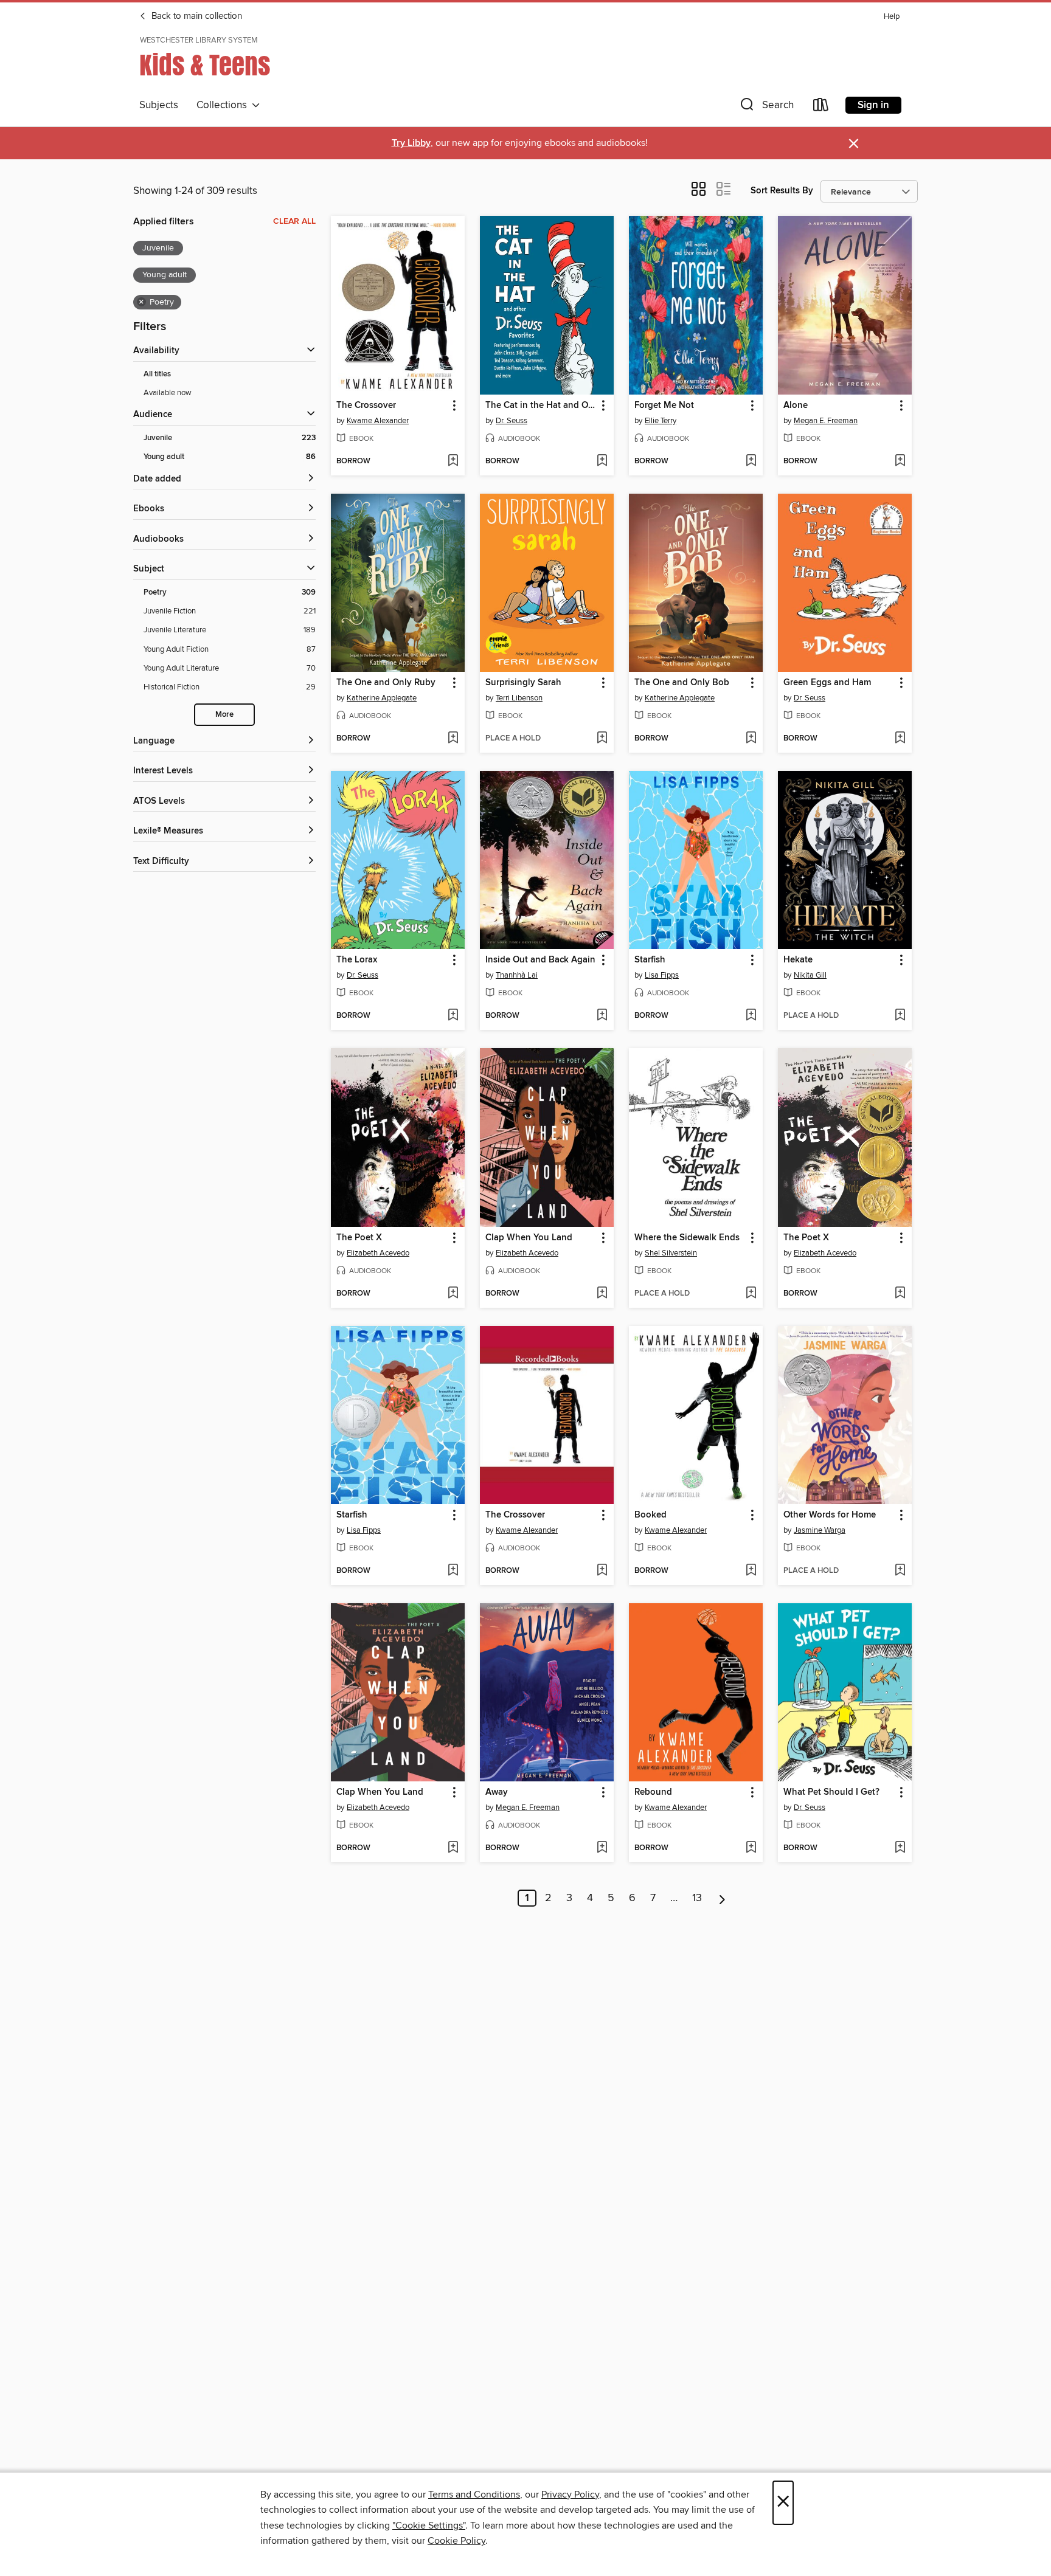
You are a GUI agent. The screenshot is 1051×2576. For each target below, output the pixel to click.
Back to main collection (196, 16)
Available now (168, 393)
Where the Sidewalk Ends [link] (687, 1238)
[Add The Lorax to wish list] (453, 1016)
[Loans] (821, 107)
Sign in (873, 105)
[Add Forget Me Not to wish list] (751, 461)
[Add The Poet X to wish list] (453, 1294)
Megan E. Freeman (826, 421)
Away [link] (497, 1792)
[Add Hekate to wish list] (900, 1016)
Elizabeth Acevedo (378, 1253)
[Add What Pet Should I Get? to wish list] (900, 1848)
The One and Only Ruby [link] (386, 683)
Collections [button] (224, 105)
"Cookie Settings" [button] (429, 2526)
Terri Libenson (519, 698)
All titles (157, 374)
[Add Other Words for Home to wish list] (900, 1571)
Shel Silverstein (671, 1253)
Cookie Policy (456, 2541)
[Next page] (722, 1898)
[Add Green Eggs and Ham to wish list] (900, 739)
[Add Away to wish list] (602, 1848)
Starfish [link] (650, 960)
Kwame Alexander (378, 421)
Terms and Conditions (474, 2495)
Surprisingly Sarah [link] (523, 683)
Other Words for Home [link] (830, 1515)
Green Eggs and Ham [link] (827, 683)
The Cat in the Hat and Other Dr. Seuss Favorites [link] (541, 406)
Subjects (159, 105)
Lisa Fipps (662, 975)
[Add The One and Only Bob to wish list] (751, 739)
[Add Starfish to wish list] (751, 1016)
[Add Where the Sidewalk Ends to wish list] (751, 1294)
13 (697, 1898)
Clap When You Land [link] (529, 1238)
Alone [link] (796, 406)
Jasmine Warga (820, 1530)
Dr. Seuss (512, 421)
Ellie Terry (661, 421)
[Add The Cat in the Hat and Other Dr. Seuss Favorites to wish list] (602, 461)
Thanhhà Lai (517, 975)
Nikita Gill (810, 975)
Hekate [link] (798, 960)
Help (892, 17)
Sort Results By (782, 191)
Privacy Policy (570, 2495)
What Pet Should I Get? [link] (831, 1792)
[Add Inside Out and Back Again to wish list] (602, 1016)
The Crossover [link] (366, 406)
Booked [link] (650, 1515)
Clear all (294, 221)
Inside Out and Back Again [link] (540, 960)
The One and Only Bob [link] (682, 683)
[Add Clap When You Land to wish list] (602, 1294)
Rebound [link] (653, 1792)
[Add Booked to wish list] (751, 1571)
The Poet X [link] (359, 1238)
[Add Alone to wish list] (900, 461)
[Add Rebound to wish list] (751, 1848)
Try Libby (411, 143)
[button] (766, 107)
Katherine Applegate (382, 698)
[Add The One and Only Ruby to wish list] (453, 739)
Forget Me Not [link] (664, 406)
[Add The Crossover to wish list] (453, 461)
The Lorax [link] (357, 960)
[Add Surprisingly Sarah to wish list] (602, 739)
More (224, 715)
